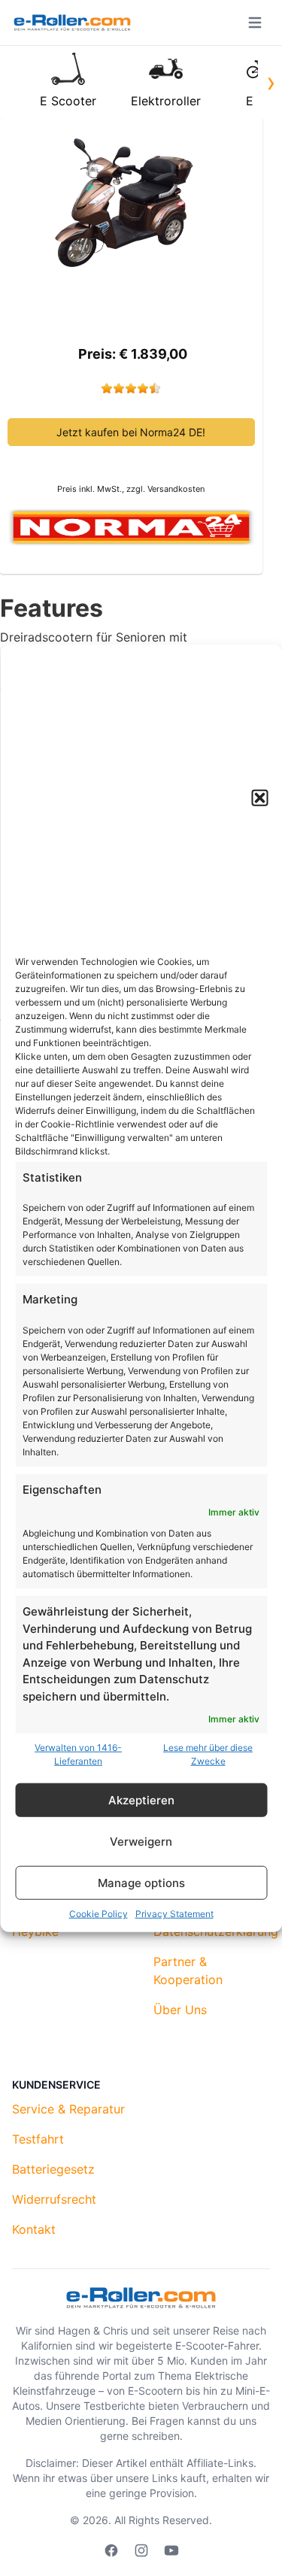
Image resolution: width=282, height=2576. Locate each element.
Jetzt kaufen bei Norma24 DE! (131, 432)
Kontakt (34, 2229)
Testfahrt (38, 2139)
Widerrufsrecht (54, 2199)
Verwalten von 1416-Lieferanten (78, 1754)
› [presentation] (271, 82)
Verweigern (141, 1841)
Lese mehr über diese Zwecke (208, 1754)
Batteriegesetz (53, 2169)
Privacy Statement (174, 1914)
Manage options (141, 1882)
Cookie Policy (99, 1914)
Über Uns (180, 2010)
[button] (259, 797)
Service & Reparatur (68, 2109)
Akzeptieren (141, 1799)
